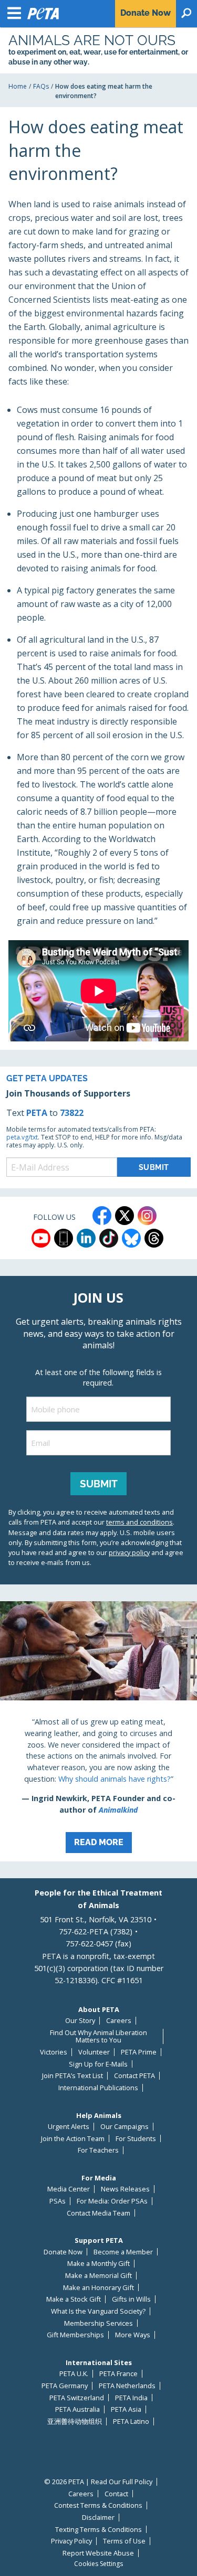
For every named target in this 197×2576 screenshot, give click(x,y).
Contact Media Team (98, 2213)
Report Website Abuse (98, 2553)
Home (18, 86)
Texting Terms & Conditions (98, 2530)
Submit (99, 1484)
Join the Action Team (73, 2139)
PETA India (131, 2398)
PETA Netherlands (127, 2386)
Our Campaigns (125, 2127)
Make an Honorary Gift (98, 2288)
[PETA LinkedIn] (86, 1238)
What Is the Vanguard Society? (98, 2311)
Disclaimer (98, 2518)
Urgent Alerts (69, 2127)
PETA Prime (139, 2052)
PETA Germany (65, 2386)
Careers (119, 2021)
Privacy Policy (71, 2541)
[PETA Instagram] (147, 1216)
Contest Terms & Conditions (98, 2505)
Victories (54, 2052)
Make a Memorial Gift (98, 2276)
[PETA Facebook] (102, 1216)
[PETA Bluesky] (131, 1238)
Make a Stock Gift (74, 2299)
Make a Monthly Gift (98, 2264)
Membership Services (98, 2323)
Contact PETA (134, 2076)
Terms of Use (124, 2541)
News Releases (125, 2189)
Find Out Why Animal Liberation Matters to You (98, 2036)
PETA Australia (77, 2409)
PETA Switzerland (77, 2398)
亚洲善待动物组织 (75, 2421)
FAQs (41, 86)
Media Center (69, 2189)
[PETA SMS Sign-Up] (64, 1238)
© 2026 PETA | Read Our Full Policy (98, 2482)
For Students (136, 2139)
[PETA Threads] (154, 1238)
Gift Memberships (75, 2335)
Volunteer (94, 2052)
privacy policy (129, 1552)
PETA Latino (131, 2421)
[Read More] (98, 1731)
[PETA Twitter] (125, 1216)
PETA (37, 1113)
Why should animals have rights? (115, 1779)
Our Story (80, 2021)
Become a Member (123, 2252)
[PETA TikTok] (109, 1238)
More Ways (133, 2335)
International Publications (98, 2088)
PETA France (118, 2374)
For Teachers (98, 2150)
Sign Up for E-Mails (98, 2064)
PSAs (58, 2201)
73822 (72, 1113)
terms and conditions (139, 1522)
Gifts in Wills (131, 2299)
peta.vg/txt (22, 1137)
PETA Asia (126, 2409)
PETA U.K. (74, 2374)
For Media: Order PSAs (112, 2201)
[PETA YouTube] (41, 1238)
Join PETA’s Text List (72, 2076)
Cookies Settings (98, 2564)
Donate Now (63, 2252)
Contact (116, 2494)
